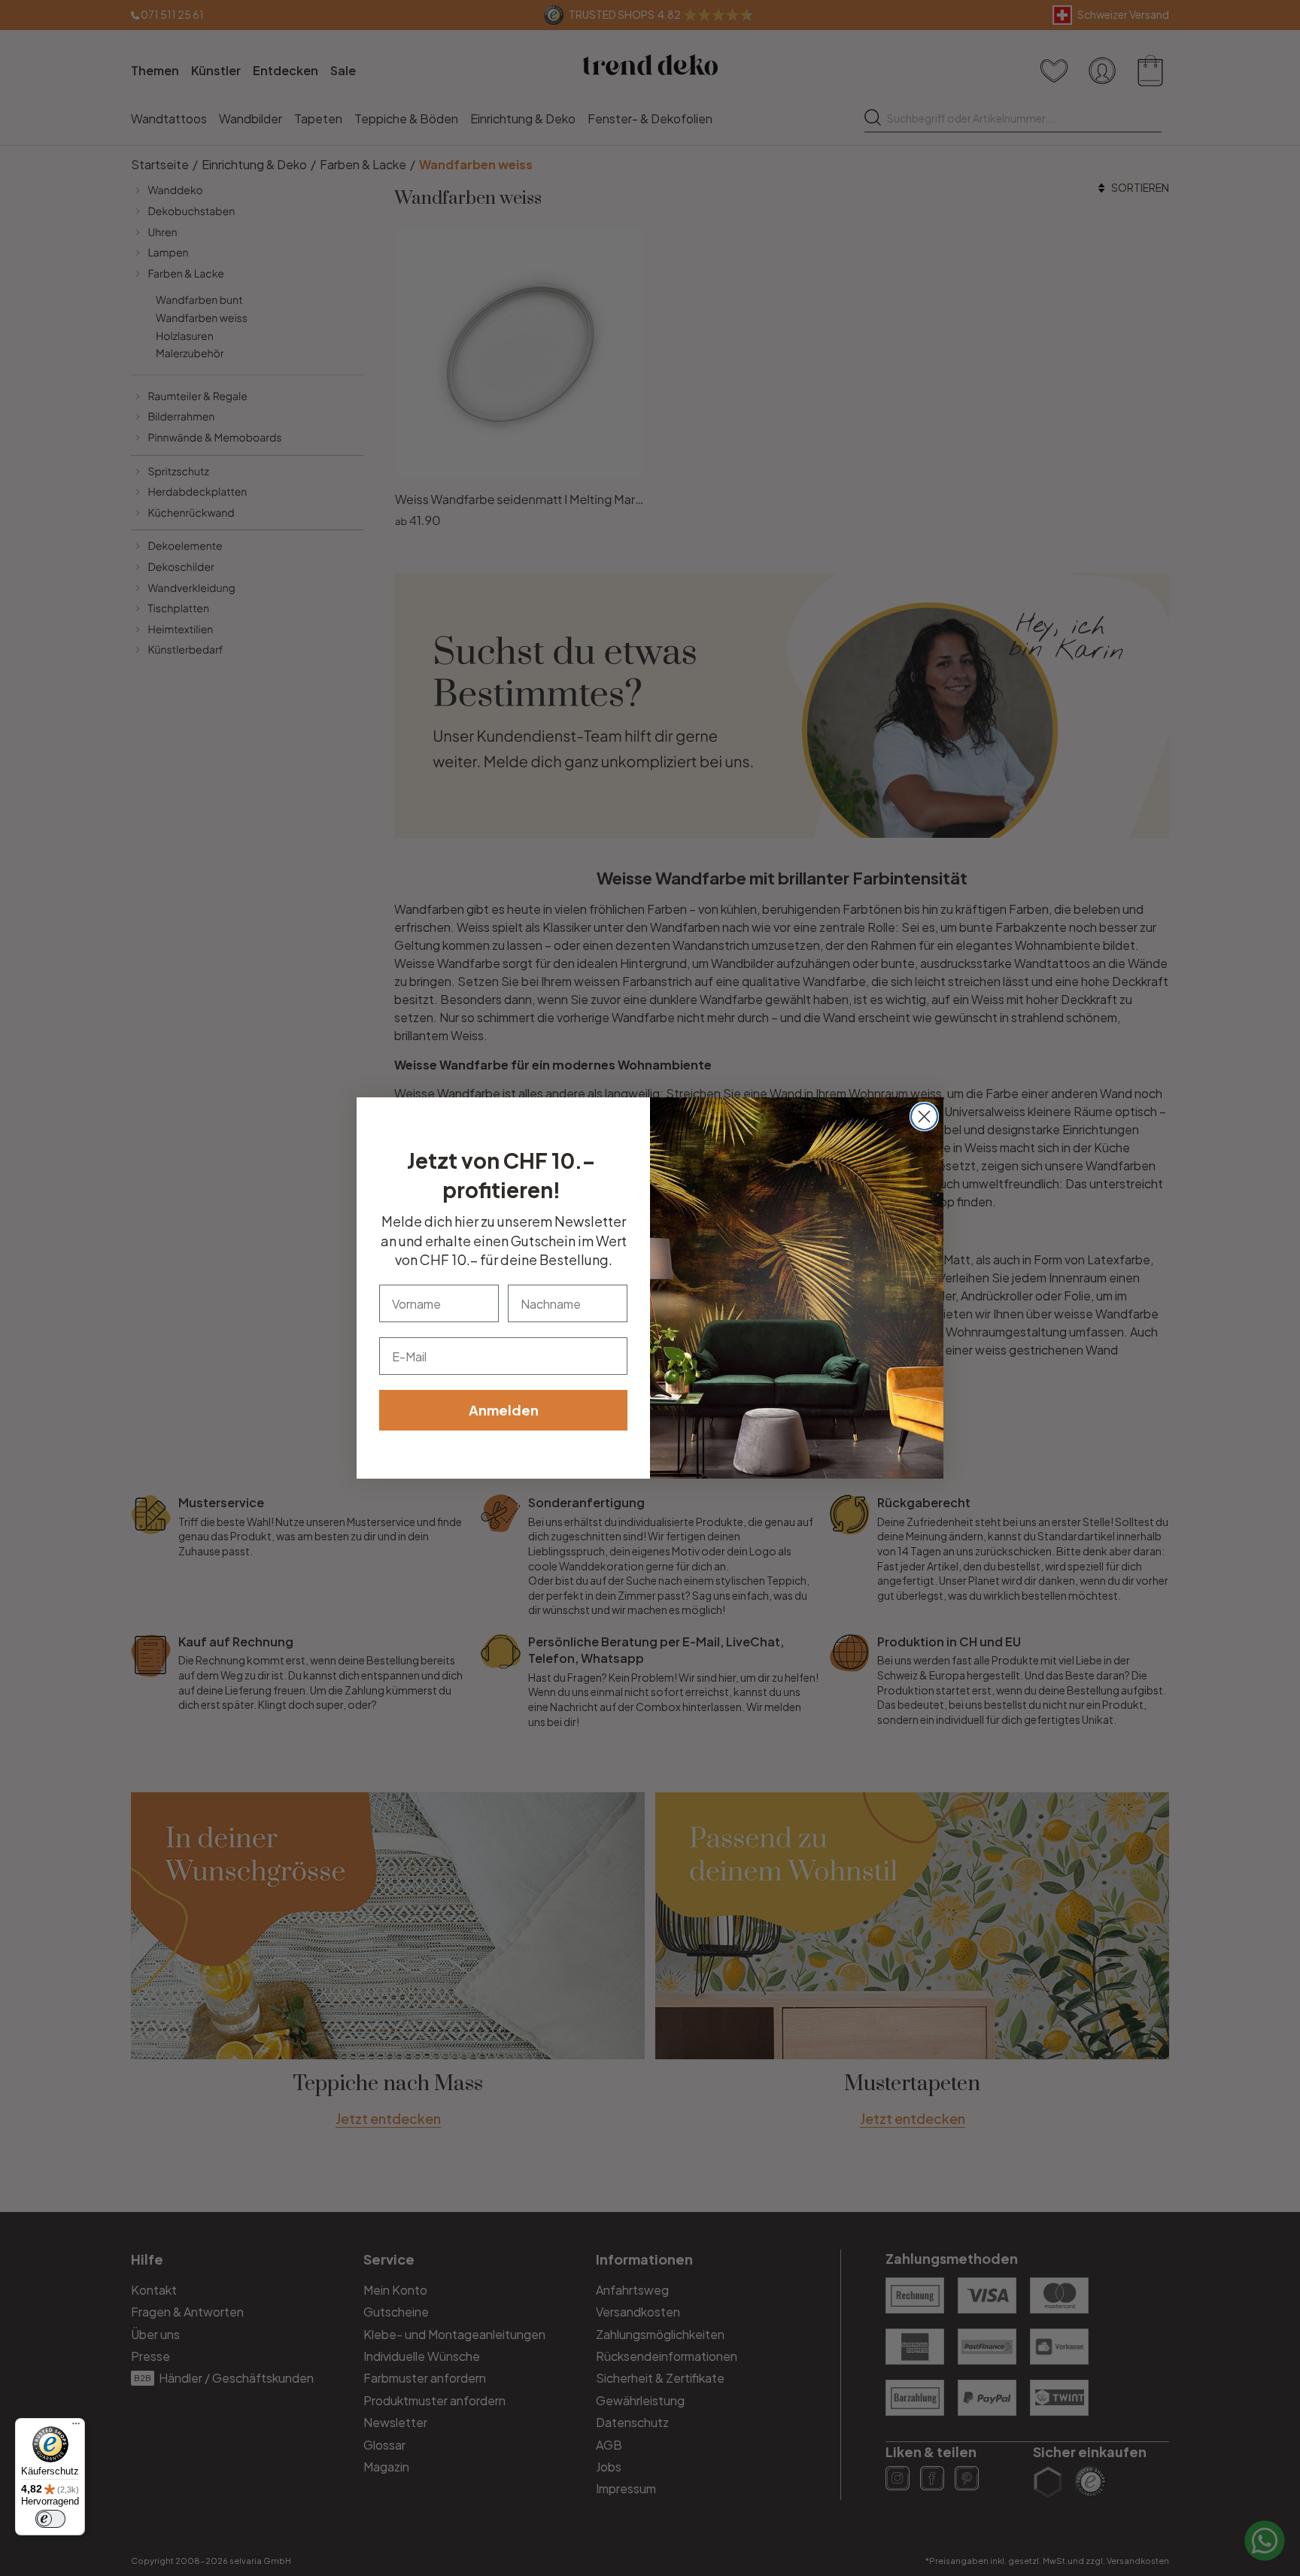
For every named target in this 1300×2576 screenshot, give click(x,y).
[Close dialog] (924, 1117)
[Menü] (76, 2427)
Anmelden (504, 1410)
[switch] (50, 2519)
